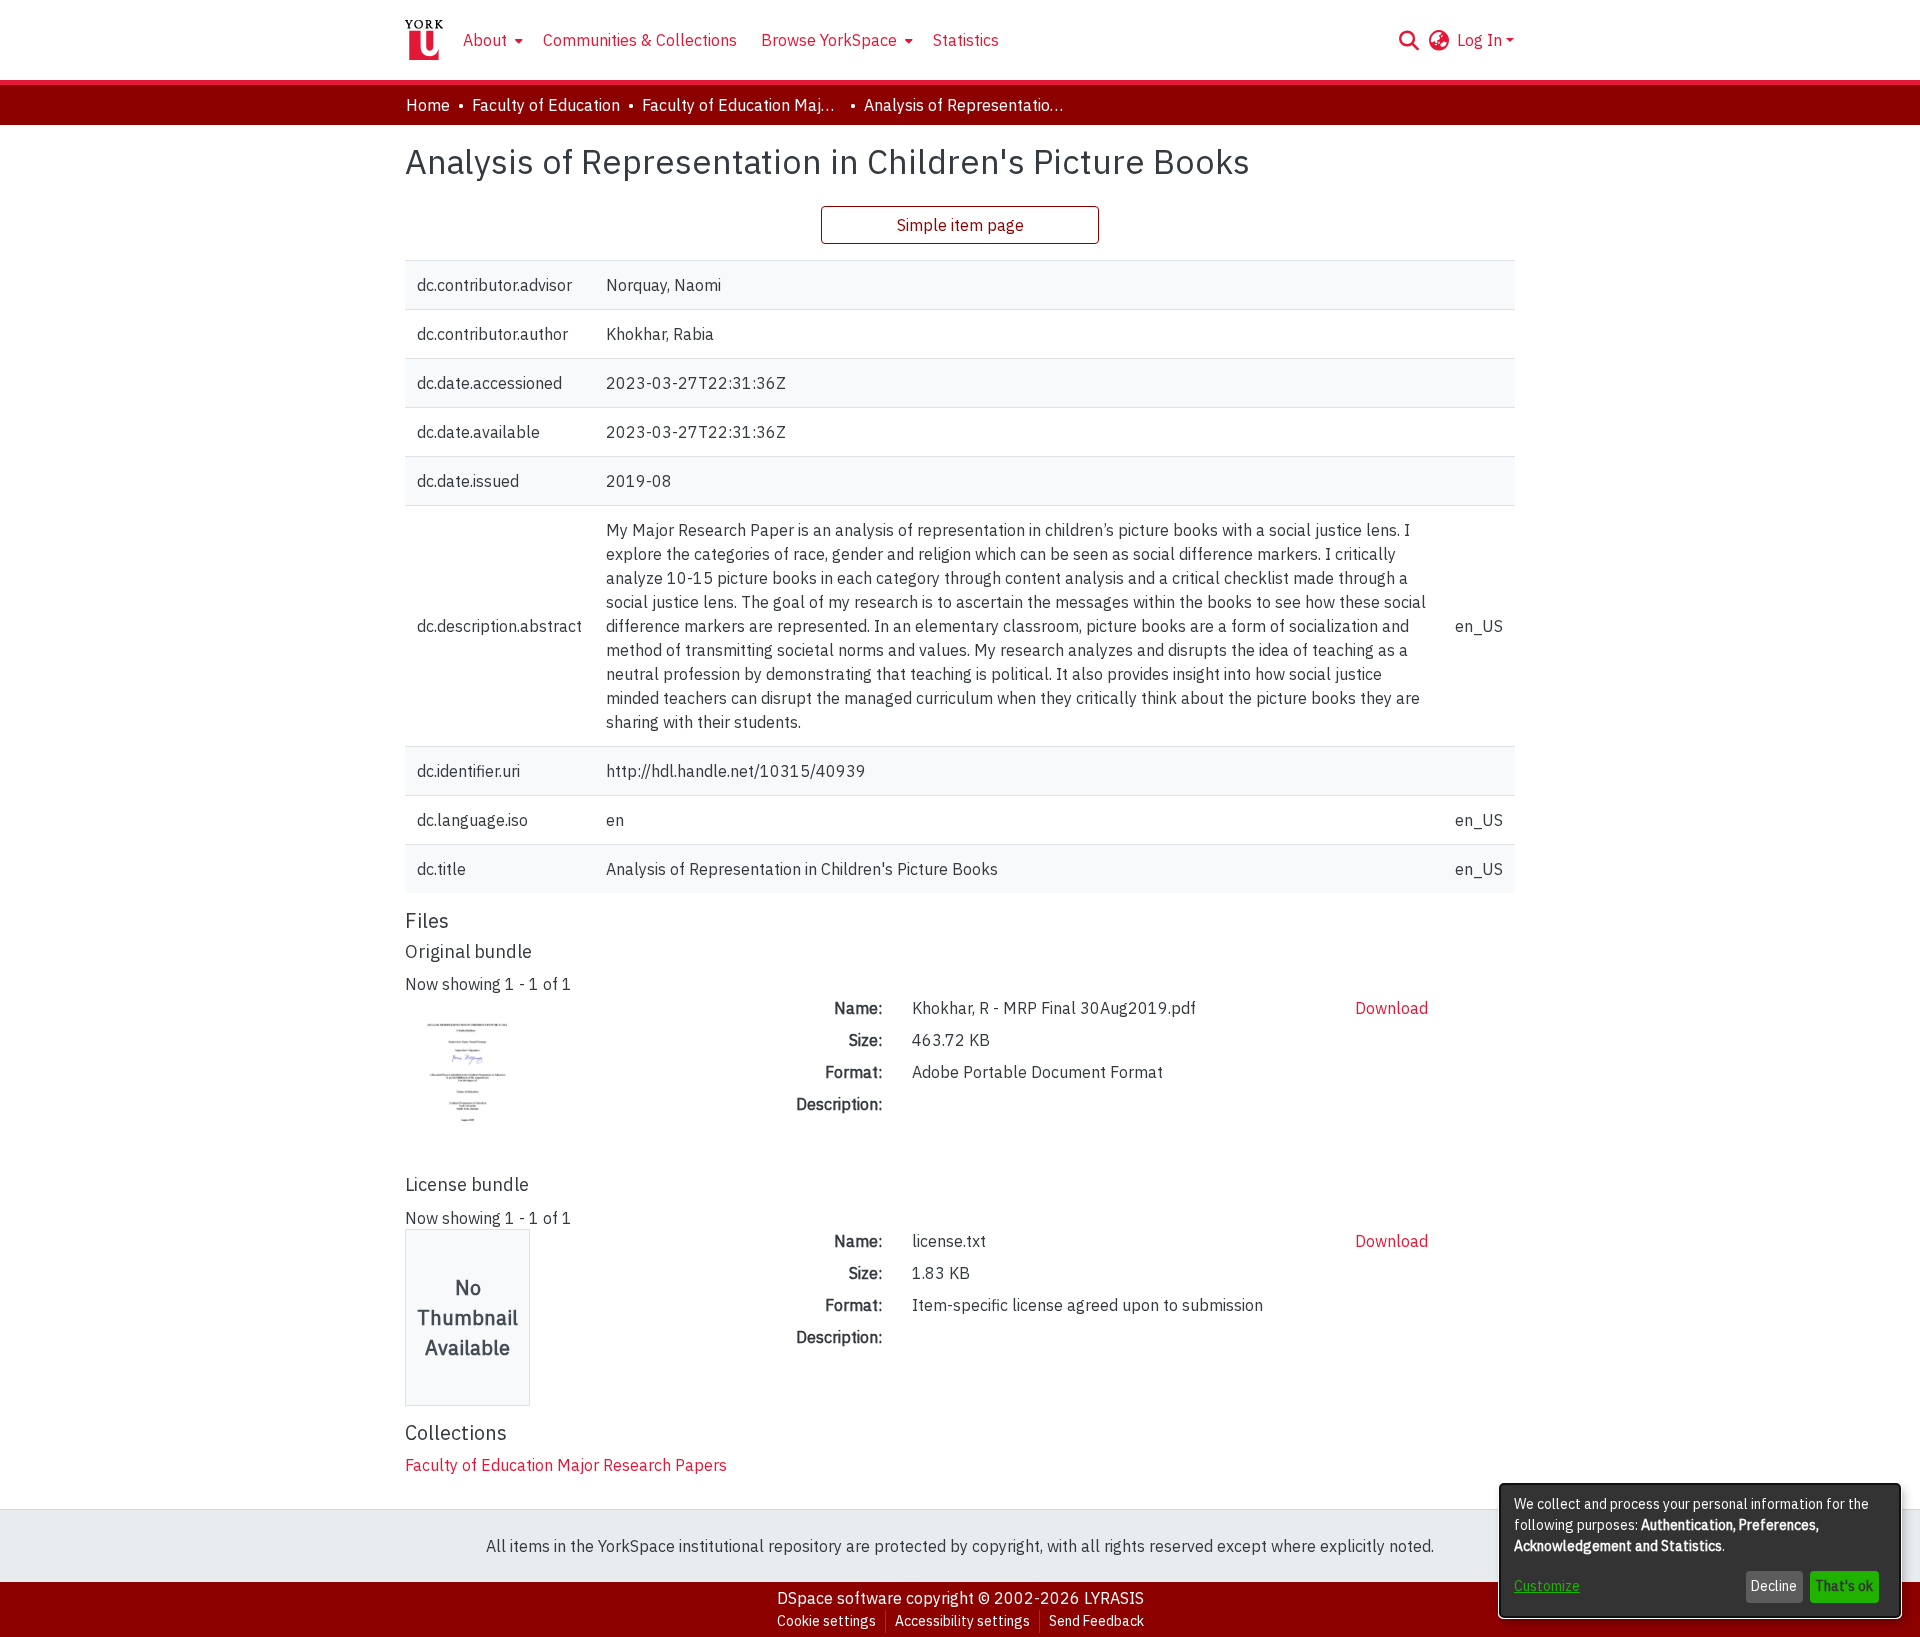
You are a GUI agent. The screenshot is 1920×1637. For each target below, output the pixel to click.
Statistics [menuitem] (966, 40)
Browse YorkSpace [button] (829, 40)
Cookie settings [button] (826, 1621)
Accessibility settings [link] (962, 1621)
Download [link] (1391, 1008)
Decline (1774, 1586)
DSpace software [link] (839, 1598)
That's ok (1844, 1586)
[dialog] (1700, 1550)
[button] (1408, 40)
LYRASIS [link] (1114, 1598)
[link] (566, 1465)
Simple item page (960, 225)
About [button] (485, 40)
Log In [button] (1481, 40)
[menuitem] (491, 40)
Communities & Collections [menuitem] (640, 40)
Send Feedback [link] (1096, 1621)
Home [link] (428, 105)
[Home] (424, 40)
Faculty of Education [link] (546, 105)
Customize (1547, 1586)
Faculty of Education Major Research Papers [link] (742, 105)
